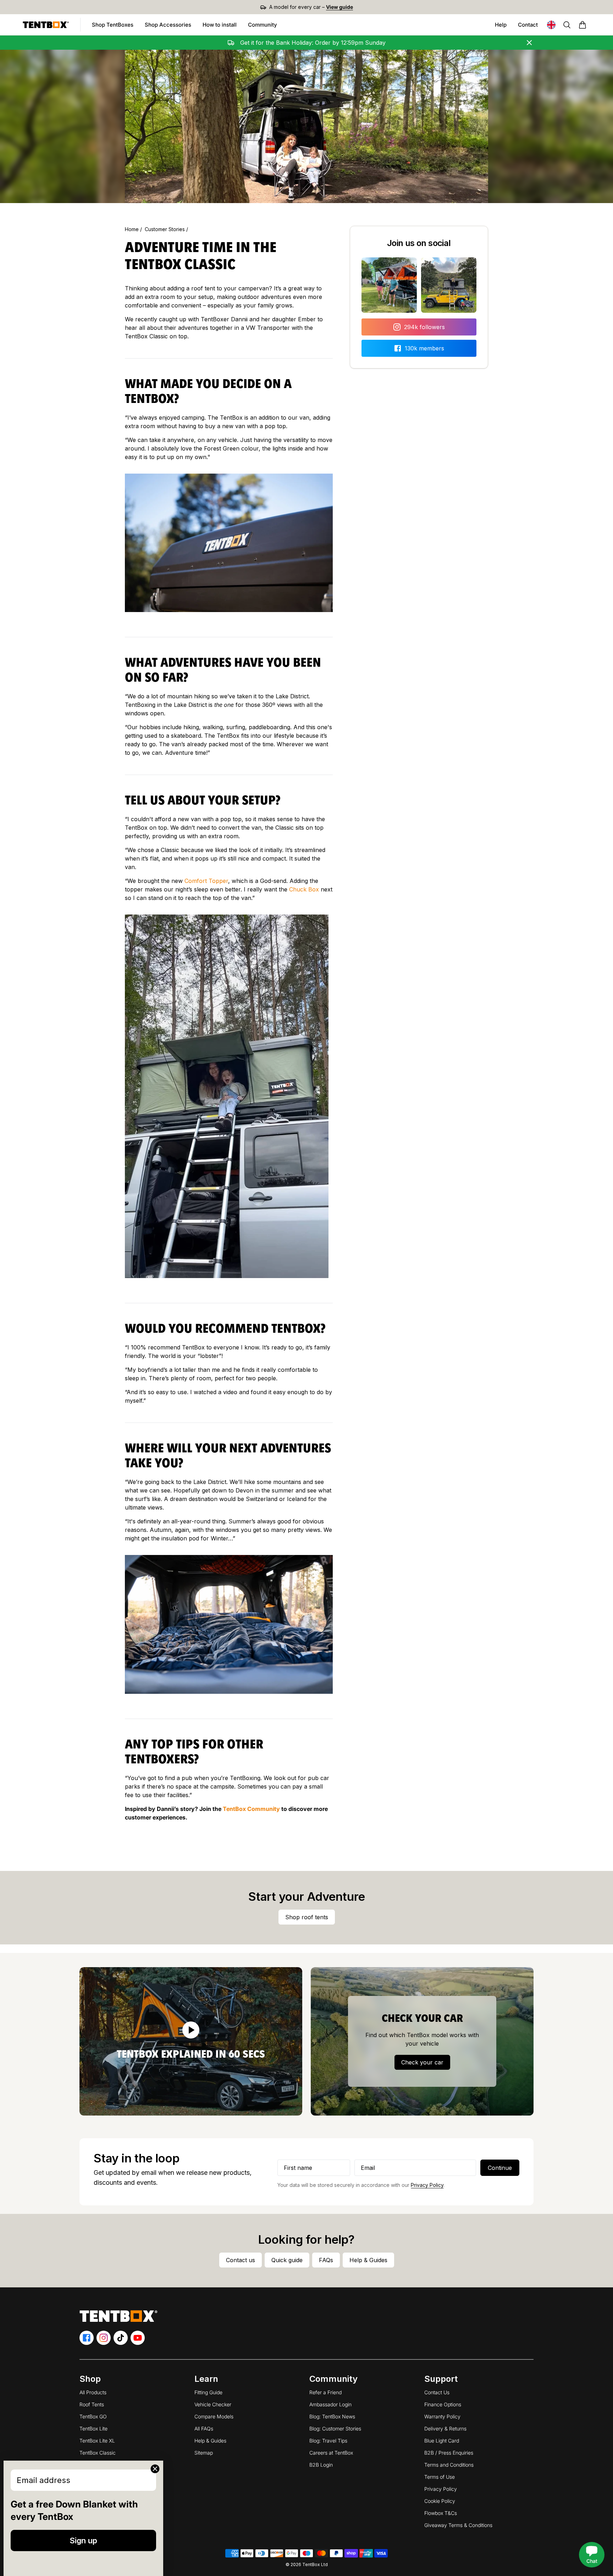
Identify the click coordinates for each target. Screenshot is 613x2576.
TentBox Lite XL (97, 2441)
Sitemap (204, 2453)
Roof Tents (92, 2404)
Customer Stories (165, 229)
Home (132, 229)
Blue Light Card (442, 2441)
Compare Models (214, 2416)
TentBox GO (93, 2416)
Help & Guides (210, 2441)
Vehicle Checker (213, 2404)
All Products (93, 2392)
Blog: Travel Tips (328, 2441)
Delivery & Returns (445, 2428)
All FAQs (204, 2428)
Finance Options (443, 2404)
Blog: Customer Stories (335, 2428)
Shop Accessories (171, 27)
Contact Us (437, 2392)
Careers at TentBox (331, 2453)
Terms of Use (440, 2477)
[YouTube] (138, 2338)
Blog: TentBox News (332, 2416)
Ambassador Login (330, 2404)
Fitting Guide (208, 2392)
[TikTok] (121, 2338)
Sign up (83, 2540)
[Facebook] (87, 2338)
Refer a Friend (325, 2392)
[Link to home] (46, 25)
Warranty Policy (442, 2416)
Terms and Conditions (449, 2465)
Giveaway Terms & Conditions (458, 2525)
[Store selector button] (551, 25)
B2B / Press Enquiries (449, 2453)
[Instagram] (104, 2338)
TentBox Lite (93, 2428)
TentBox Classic (98, 2453)
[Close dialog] (155, 2469)
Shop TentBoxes (115, 27)
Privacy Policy (427, 2185)
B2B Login (321, 2465)
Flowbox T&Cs (441, 2513)
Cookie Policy (440, 2501)
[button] (582, 25)
